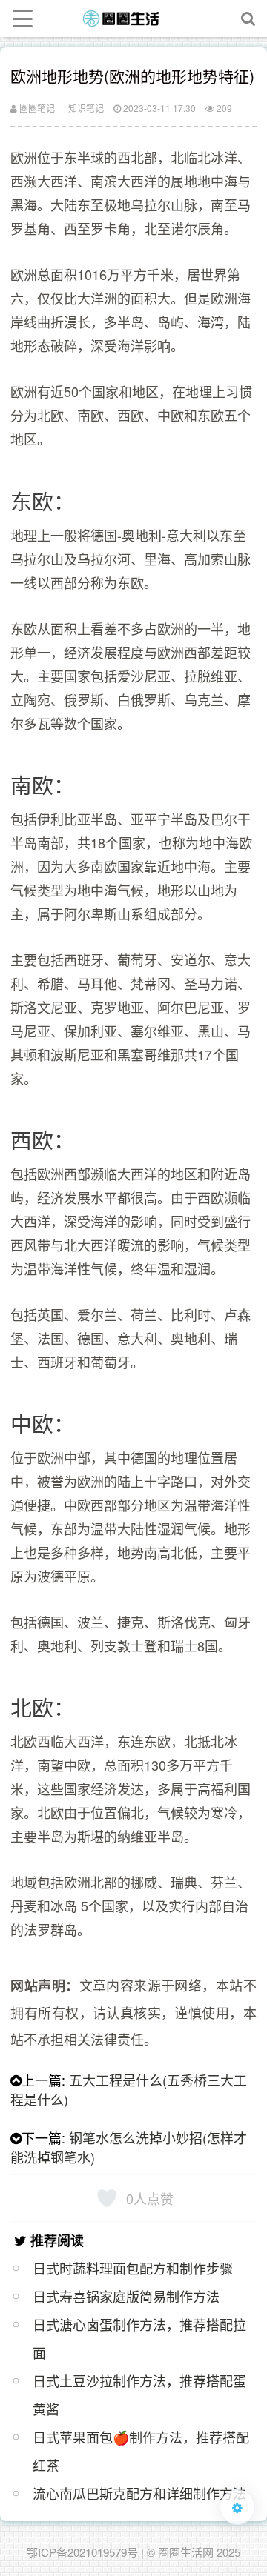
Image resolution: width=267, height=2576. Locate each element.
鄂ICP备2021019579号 (82, 2552)
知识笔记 (86, 108)
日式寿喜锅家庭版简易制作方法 (126, 2296)
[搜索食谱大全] (248, 19)
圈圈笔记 (36, 108)
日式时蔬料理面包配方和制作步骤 (133, 2268)
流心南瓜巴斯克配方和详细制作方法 (139, 2493)
